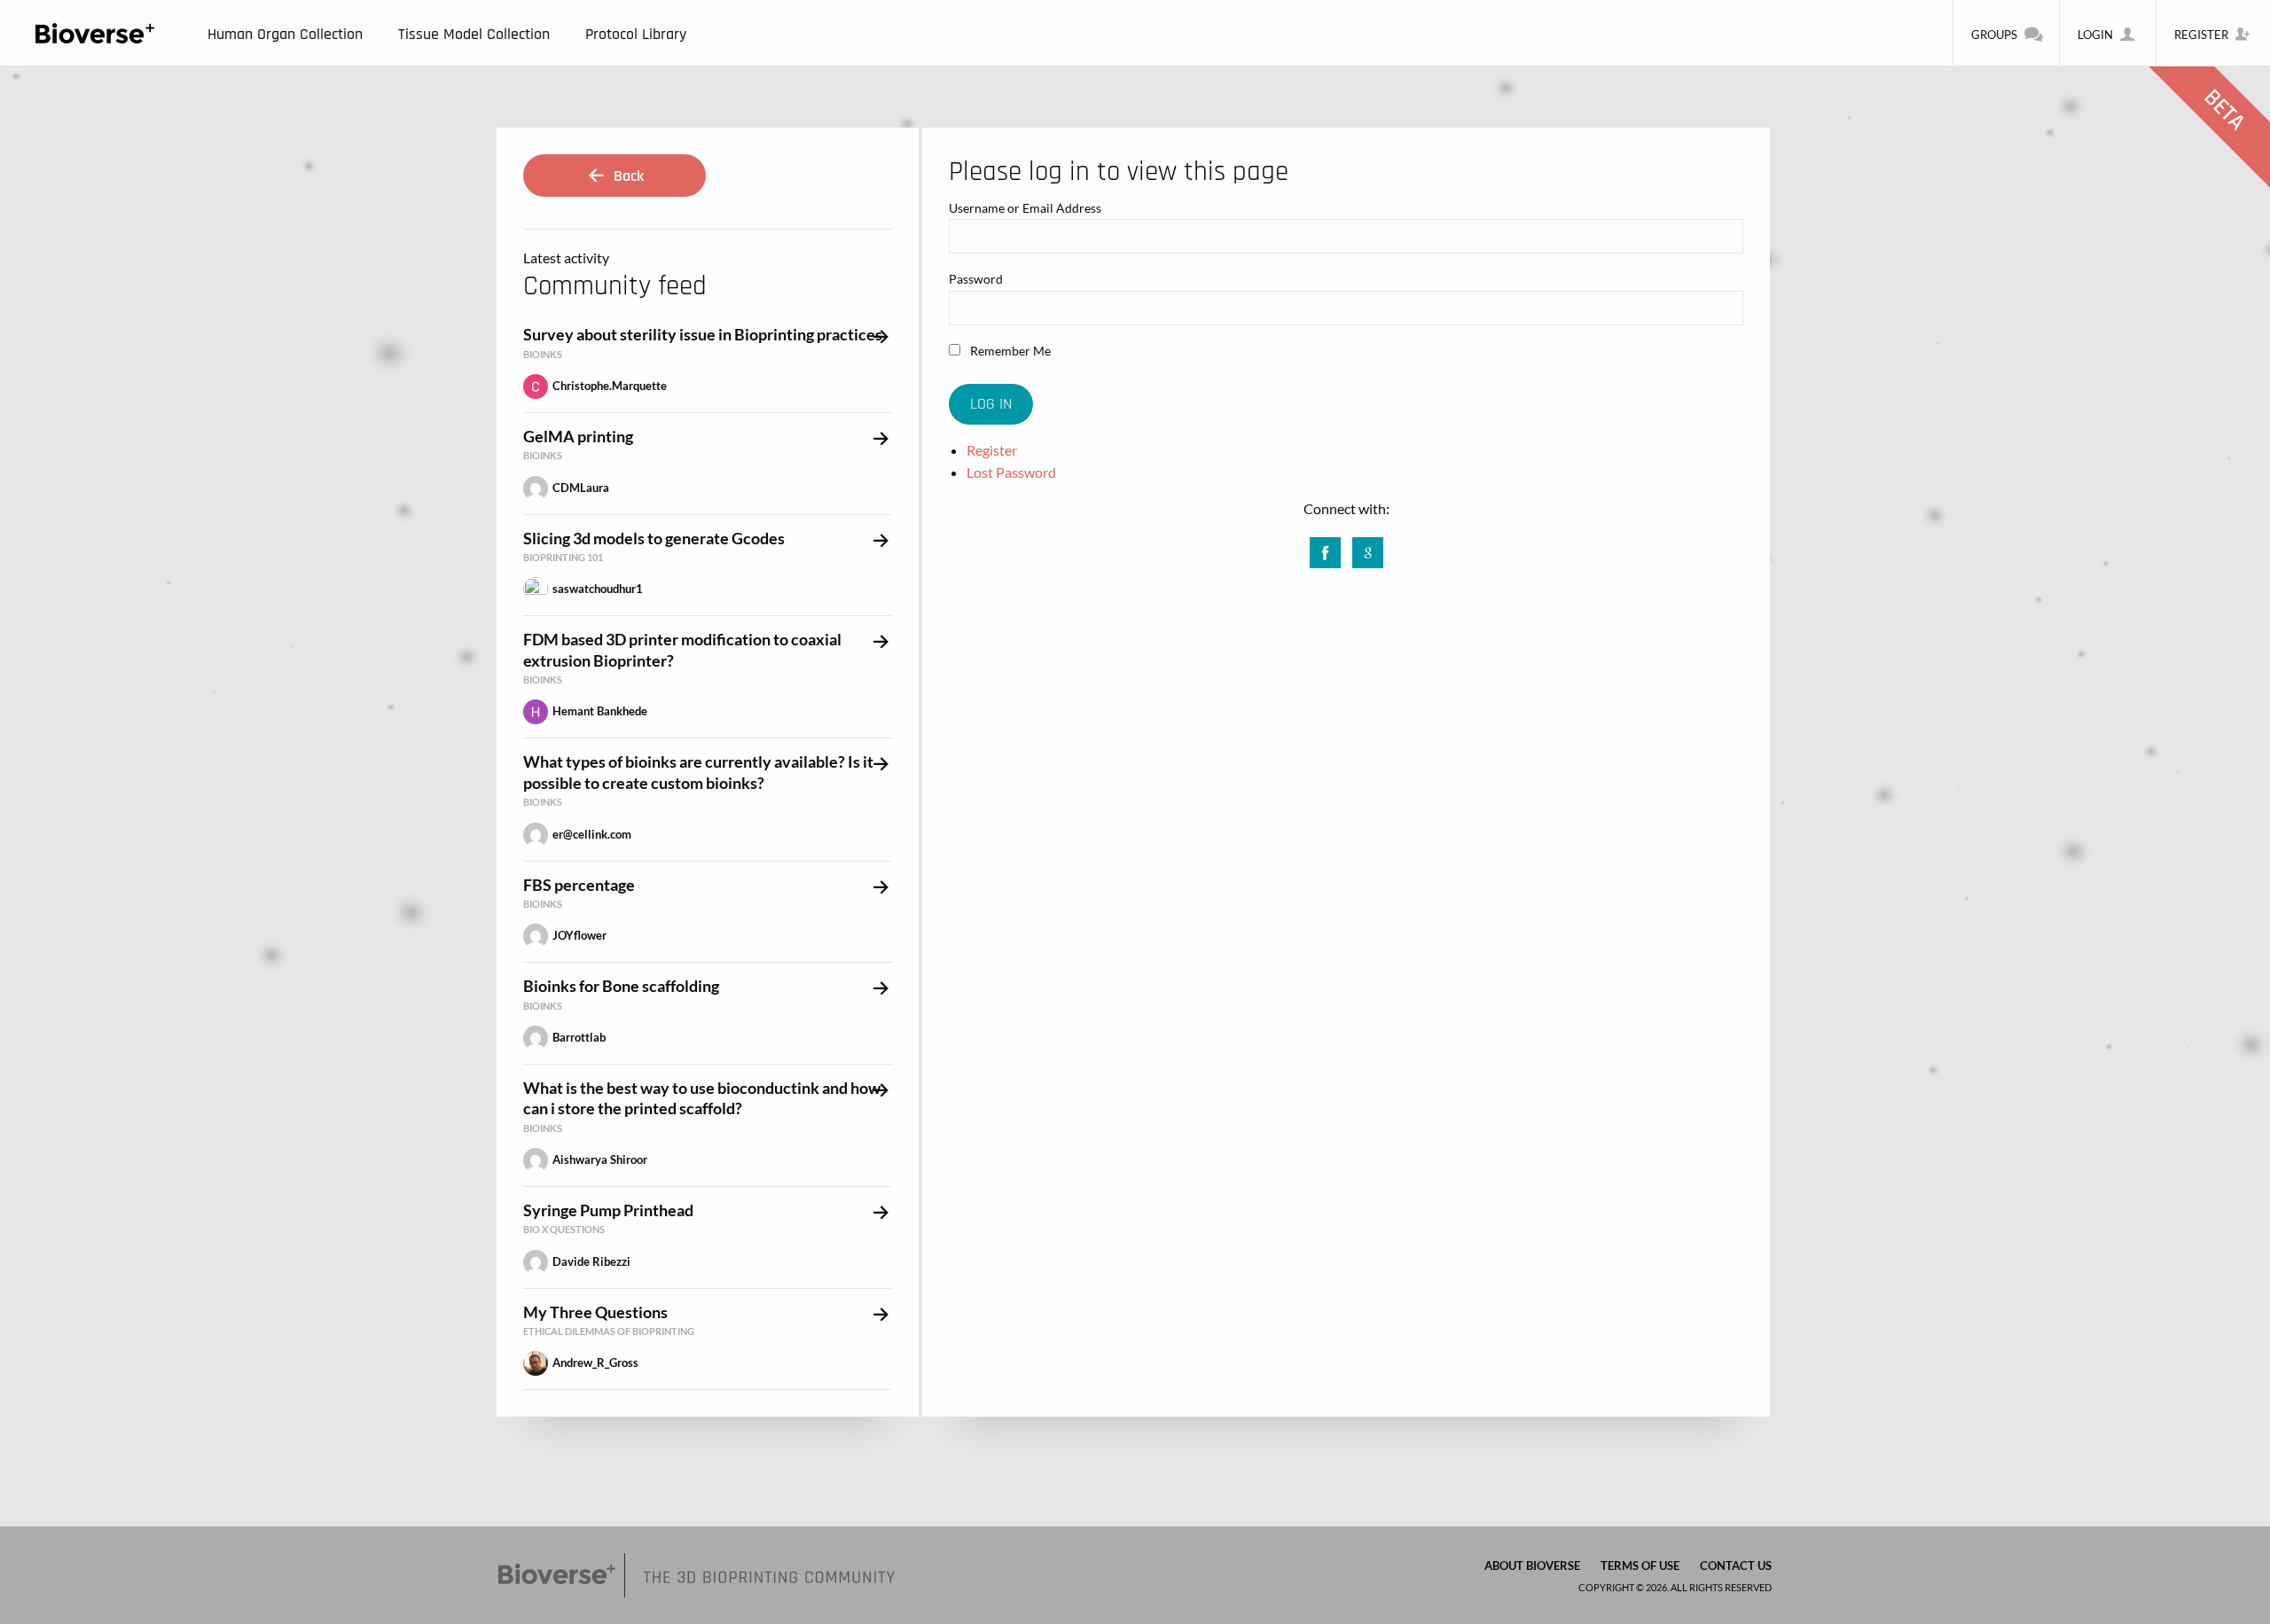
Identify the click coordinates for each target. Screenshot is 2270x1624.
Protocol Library (636, 34)
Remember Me (1009, 351)
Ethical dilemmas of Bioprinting (609, 1331)
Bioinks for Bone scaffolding (621, 986)
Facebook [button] (1325, 547)
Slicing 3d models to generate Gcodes (654, 538)
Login (2095, 35)
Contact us (1736, 1565)
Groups (1994, 35)
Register (2201, 35)
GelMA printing (578, 436)
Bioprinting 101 (563, 557)
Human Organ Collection (285, 34)
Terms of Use (1640, 1565)
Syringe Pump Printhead (608, 1210)
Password (976, 279)
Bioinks (543, 354)
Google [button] (1368, 547)
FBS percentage (579, 885)
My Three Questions (595, 1312)
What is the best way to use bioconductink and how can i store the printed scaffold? (702, 1098)
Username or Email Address (1025, 208)
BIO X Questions (564, 1229)
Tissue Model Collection (474, 34)
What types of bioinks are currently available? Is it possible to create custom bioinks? (698, 772)
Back (627, 176)
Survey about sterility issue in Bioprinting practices (703, 334)
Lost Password (1011, 472)
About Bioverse (1532, 1565)
